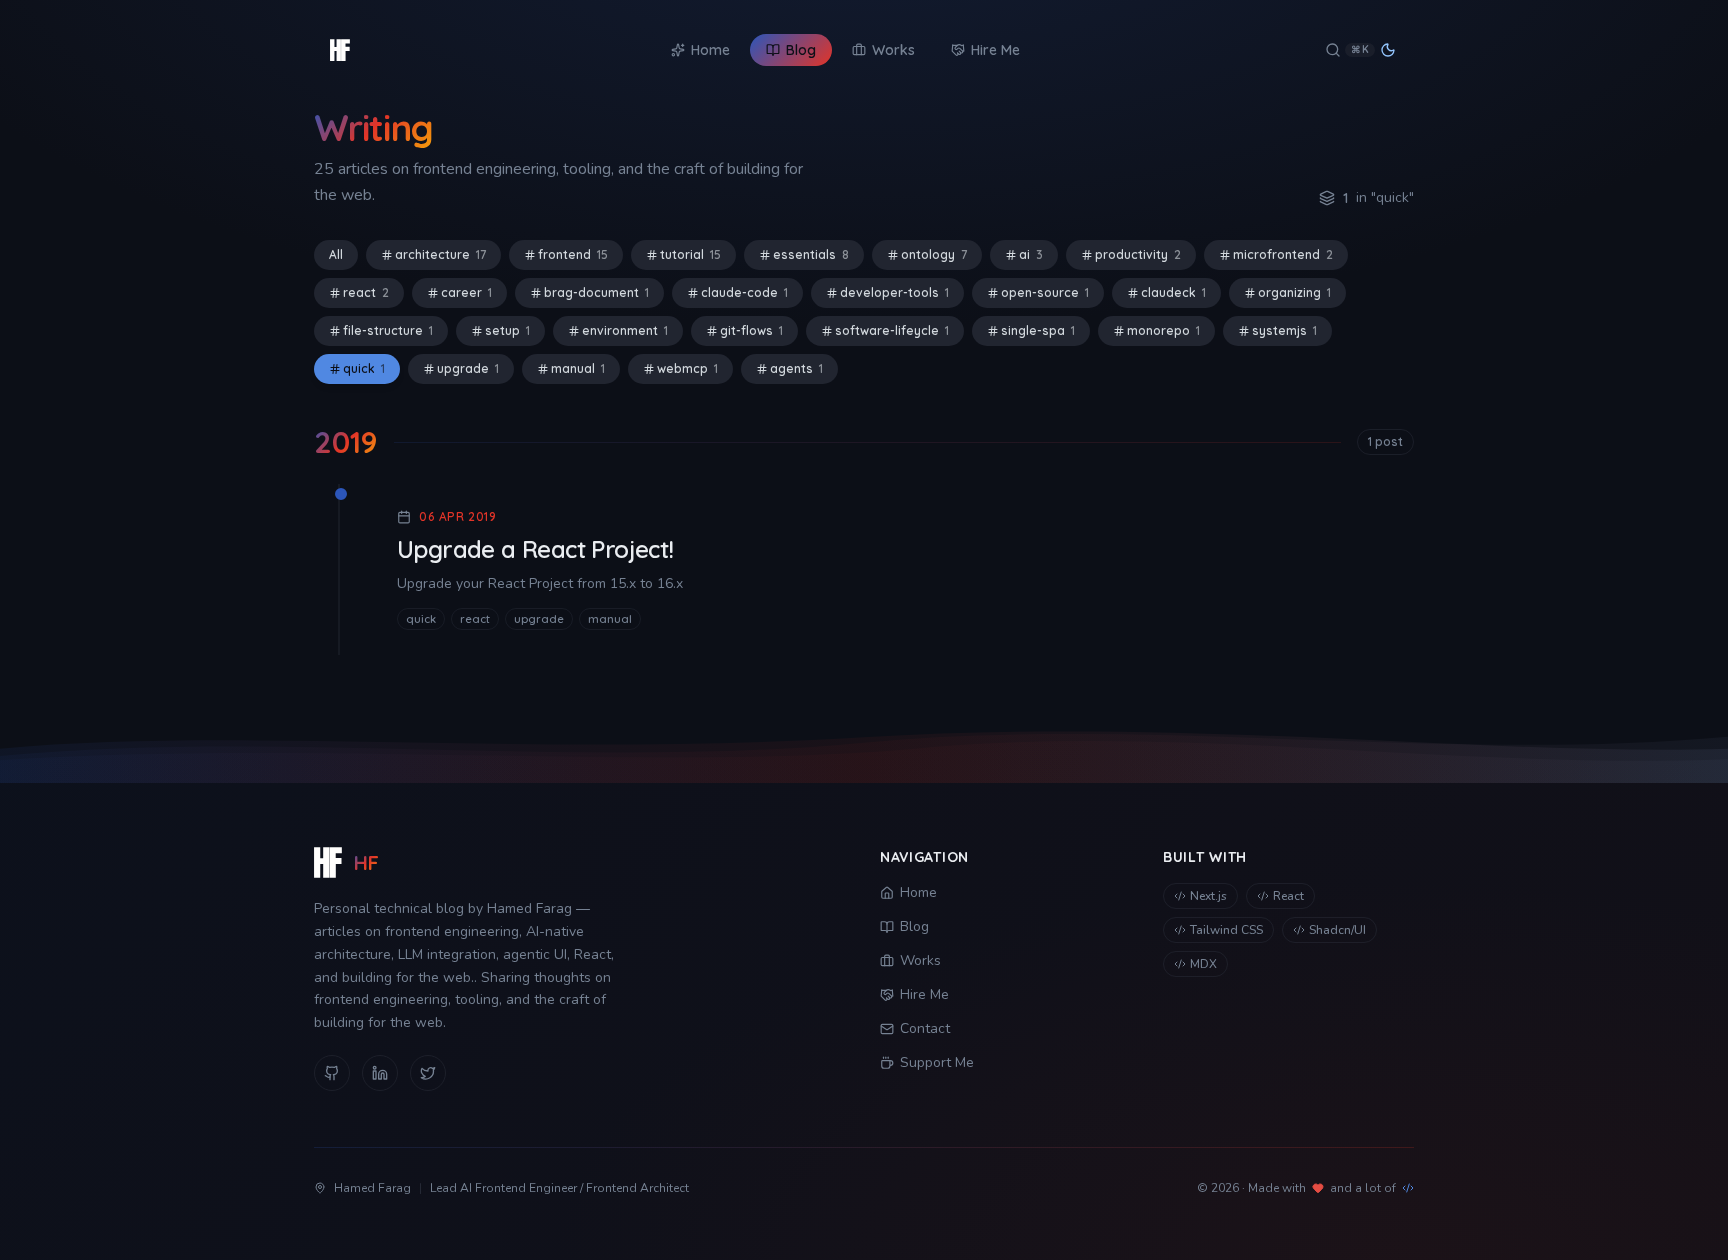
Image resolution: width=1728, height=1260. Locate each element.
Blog (914, 926)
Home (918, 892)
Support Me (937, 1062)
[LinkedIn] (380, 1073)
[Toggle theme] (1388, 50)
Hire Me (924, 994)
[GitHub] (332, 1073)
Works (920, 960)
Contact (925, 1028)
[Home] (340, 50)
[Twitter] (428, 1073)
